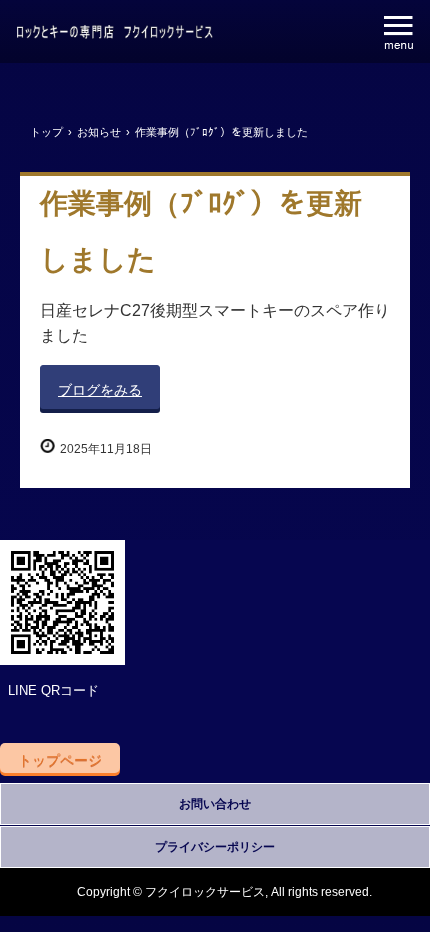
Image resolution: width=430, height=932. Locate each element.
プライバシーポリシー (215, 847)
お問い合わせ (215, 804)
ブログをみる (100, 390)
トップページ (60, 760)
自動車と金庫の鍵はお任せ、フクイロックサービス (115, 33)
